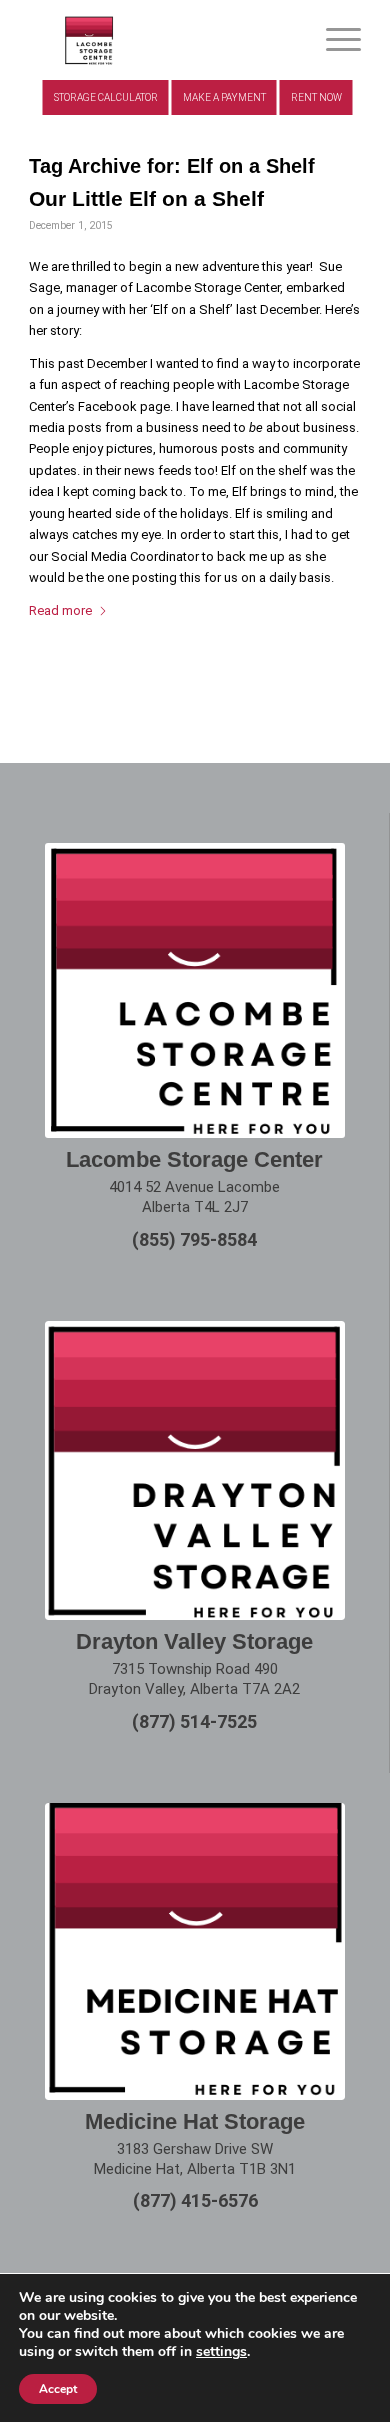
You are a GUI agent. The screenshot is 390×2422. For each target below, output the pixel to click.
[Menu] (333, 40)
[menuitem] (333, 40)
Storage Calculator (106, 97)
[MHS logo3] (161, 40)
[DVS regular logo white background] (195, 1470)
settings (221, 2352)
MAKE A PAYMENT (224, 97)
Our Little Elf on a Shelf (146, 198)
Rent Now (316, 97)
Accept (58, 2389)
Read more (60, 610)
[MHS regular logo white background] (195, 1951)
